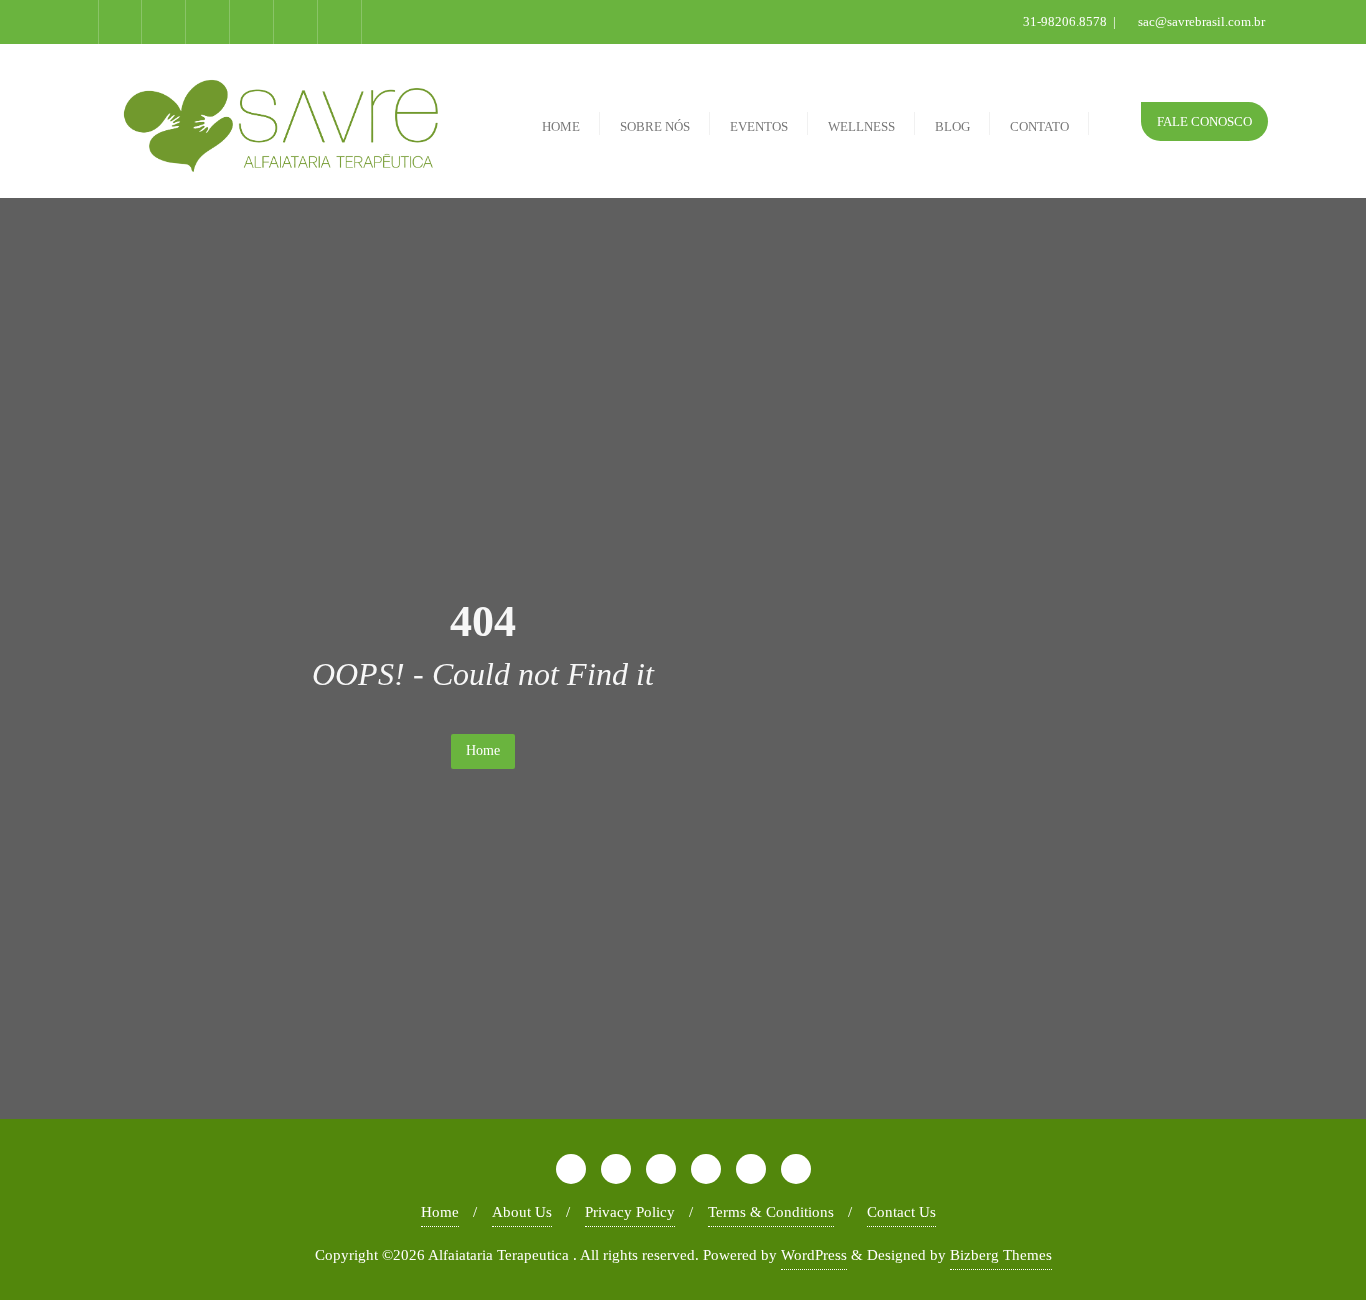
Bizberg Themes (1001, 1255)
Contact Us (901, 1212)
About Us (522, 1212)
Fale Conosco (1204, 121)
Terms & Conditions (771, 1212)
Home (483, 750)
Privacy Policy (630, 1212)
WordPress (814, 1255)
